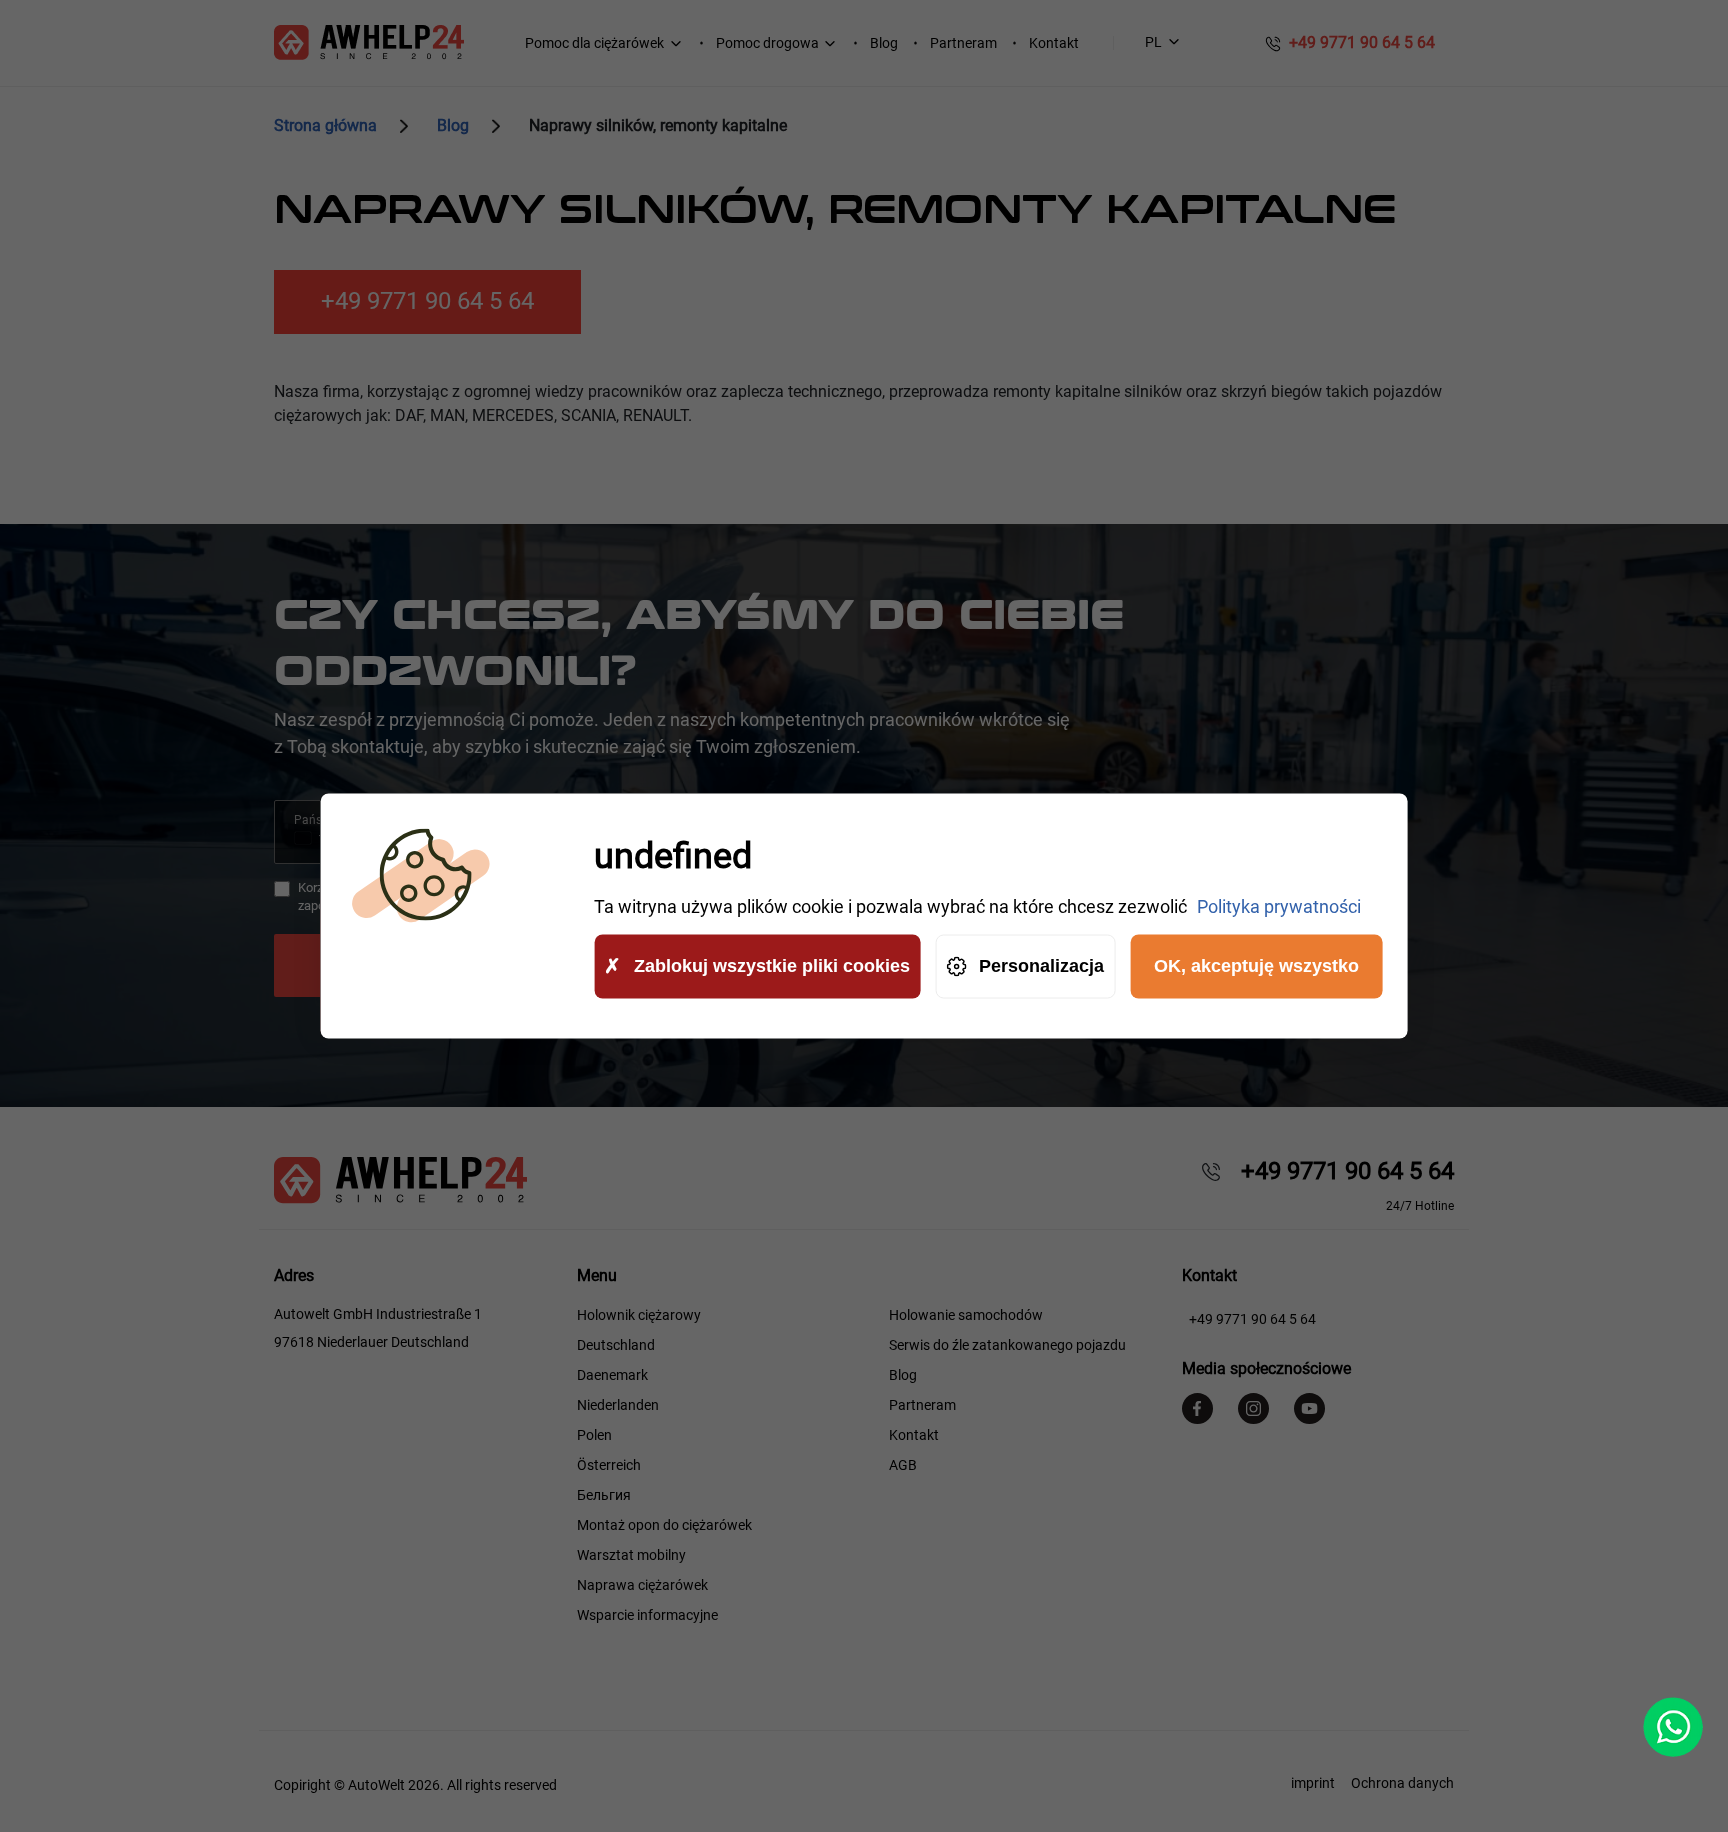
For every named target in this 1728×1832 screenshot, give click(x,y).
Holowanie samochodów (966, 1315)
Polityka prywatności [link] (1279, 906)
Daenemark (612, 1375)
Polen (594, 1435)
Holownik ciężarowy (639, 1315)
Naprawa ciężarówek (642, 1585)
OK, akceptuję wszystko (1256, 966)
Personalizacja (1041, 966)
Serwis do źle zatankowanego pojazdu (1007, 1345)
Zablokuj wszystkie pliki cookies (772, 966)
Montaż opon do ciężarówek (664, 1525)
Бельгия (604, 1495)
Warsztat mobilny (631, 1555)
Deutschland (616, 1345)
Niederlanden (618, 1405)
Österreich (609, 1465)
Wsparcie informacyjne (647, 1615)
